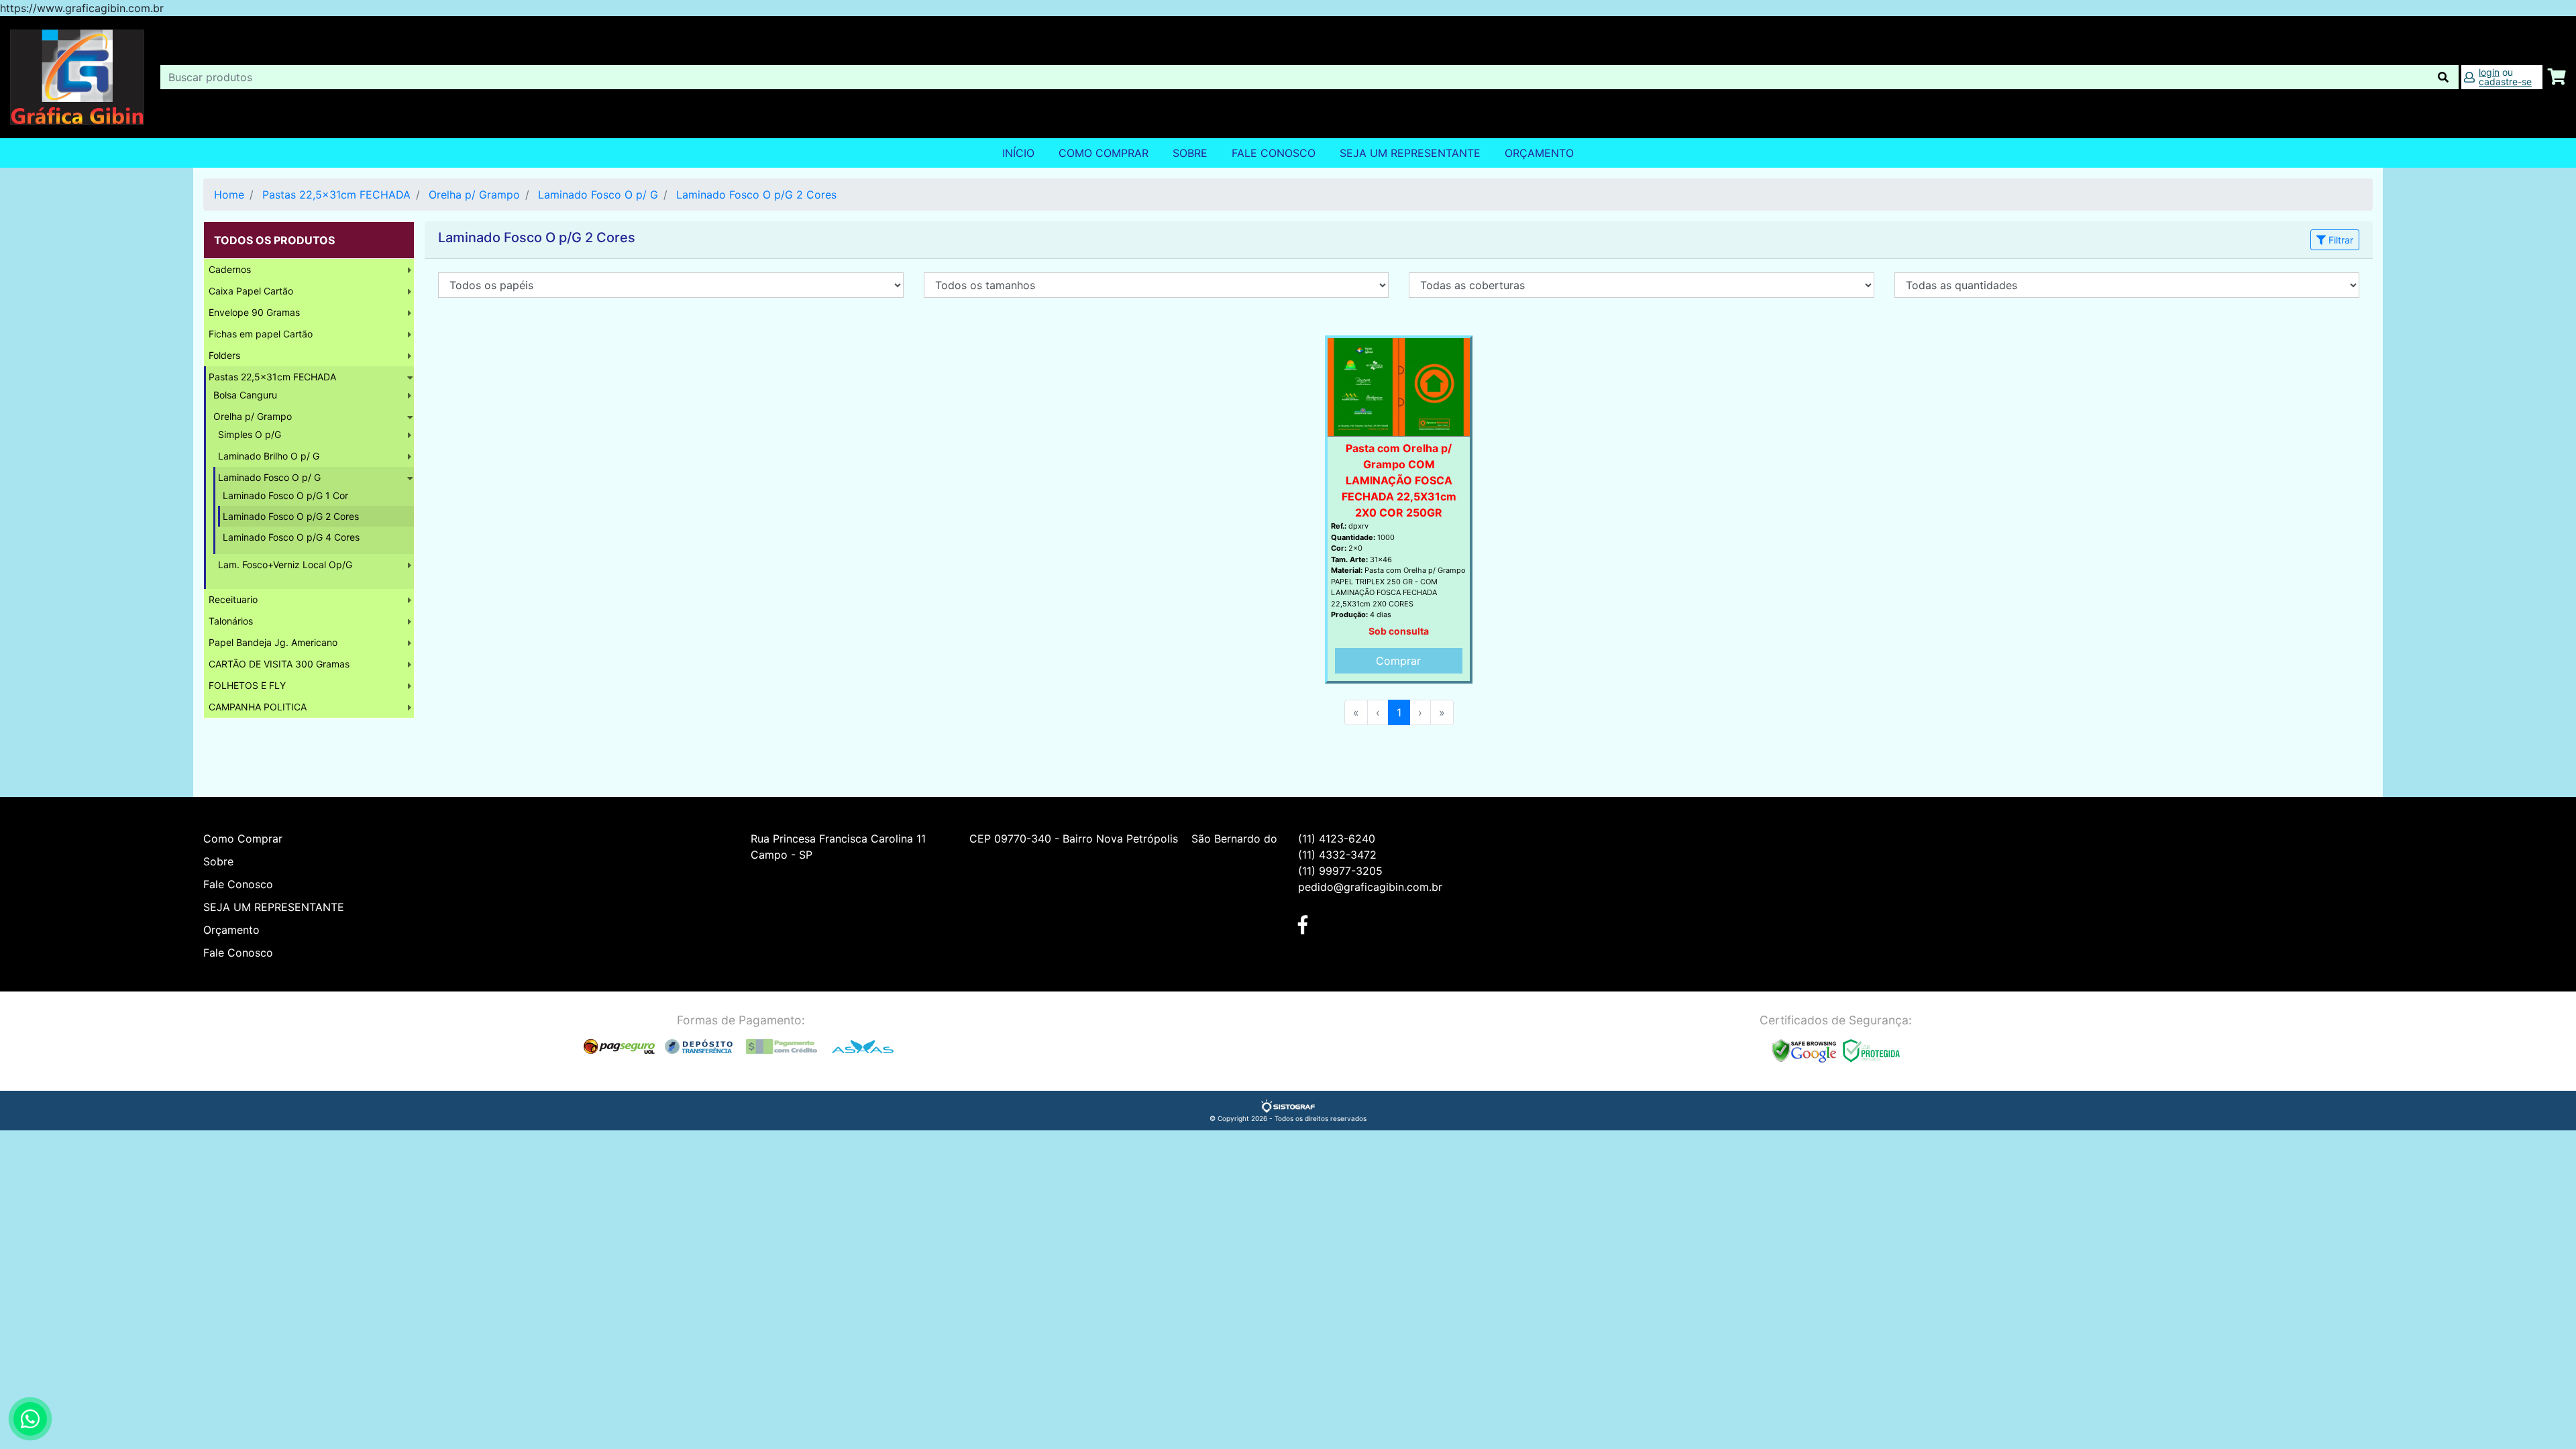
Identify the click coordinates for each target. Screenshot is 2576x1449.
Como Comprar (1104, 153)
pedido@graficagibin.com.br (1370, 887)
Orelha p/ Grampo (474, 195)
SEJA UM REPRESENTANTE (1410, 153)
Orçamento (231, 930)
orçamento (1539, 153)
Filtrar (2340, 240)
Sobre (1190, 153)
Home (229, 195)
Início (1018, 153)
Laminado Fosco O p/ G (598, 195)
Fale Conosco (1274, 153)
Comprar (1398, 661)
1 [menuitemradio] (1399, 712)
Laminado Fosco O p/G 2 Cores (756, 195)
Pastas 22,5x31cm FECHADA (336, 195)
